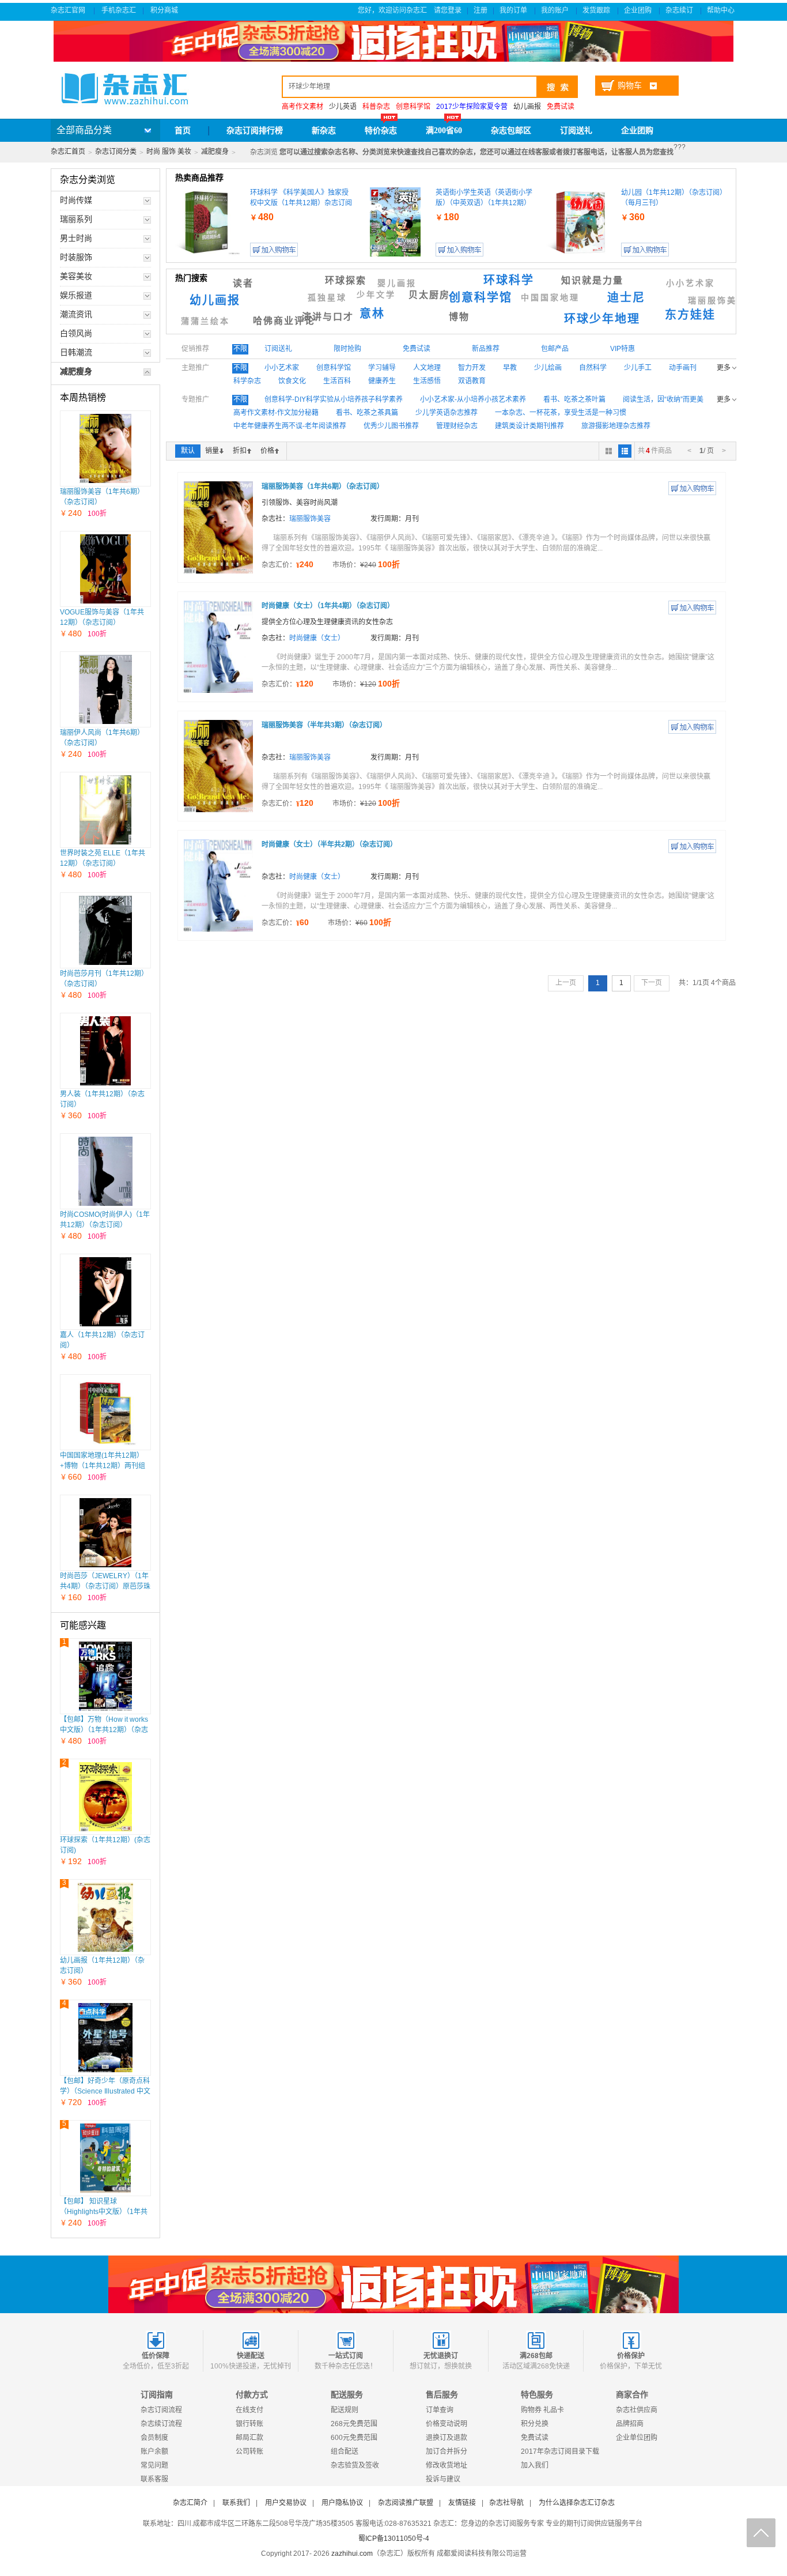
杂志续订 (680, 10)
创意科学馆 (480, 297)
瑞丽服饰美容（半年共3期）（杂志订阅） (324, 725)
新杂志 (324, 131)
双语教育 (472, 381)
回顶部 (761, 2533)
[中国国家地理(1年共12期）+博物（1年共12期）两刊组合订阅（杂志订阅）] (105, 1412)
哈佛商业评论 (284, 321)
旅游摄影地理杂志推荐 (616, 426)
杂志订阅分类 (116, 152)
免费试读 (535, 2438)
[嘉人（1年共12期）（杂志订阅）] (105, 1292)
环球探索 (346, 280)
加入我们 (535, 2465)
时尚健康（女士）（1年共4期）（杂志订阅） (328, 606)
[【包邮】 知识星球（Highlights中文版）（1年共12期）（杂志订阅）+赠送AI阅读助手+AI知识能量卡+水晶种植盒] (106, 2158)
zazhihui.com (352, 2554)
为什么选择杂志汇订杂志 (577, 2503)
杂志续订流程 (161, 2424)
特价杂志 (381, 131)
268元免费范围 (354, 2424)
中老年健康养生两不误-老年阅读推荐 (290, 426)
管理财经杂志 (457, 426)
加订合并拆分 (447, 2451)
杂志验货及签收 (355, 2465)
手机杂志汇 (119, 10)
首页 (183, 131)
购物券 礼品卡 (542, 2410)
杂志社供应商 (637, 2410)
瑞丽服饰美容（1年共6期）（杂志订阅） (323, 486)
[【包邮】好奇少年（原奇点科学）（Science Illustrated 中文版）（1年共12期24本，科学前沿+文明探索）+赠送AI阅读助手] (105, 2038)
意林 (372, 314)
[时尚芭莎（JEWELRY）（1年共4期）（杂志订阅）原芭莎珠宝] (105, 1533)
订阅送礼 (576, 131)
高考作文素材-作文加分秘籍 (276, 413)
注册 (480, 10)
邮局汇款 (249, 2438)
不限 (240, 349)
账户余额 (154, 2451)
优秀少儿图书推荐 (391, 426)
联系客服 (154, 2479)
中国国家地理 (550, 298)
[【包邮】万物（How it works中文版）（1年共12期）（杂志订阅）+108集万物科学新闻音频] (106, 1676)
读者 (243, 283)
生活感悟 (427, 381)
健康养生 (382, 381)
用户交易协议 (286, 2503)
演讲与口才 (328, 317)
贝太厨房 (429, 295)
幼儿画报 (527, 107)
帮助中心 (722, 10)
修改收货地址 (447, 2465)
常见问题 (154, 2465)
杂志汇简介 (190, 2503)
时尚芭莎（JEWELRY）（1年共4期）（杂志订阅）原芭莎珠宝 (105, 1586)
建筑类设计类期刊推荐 (529, 426)
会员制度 (154, 2438)
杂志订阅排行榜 (255, 131)
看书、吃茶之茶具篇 (367, 413)
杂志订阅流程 (161, 2410)
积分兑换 (535, 2424)
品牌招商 (630, 2424)
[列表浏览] (625, 451)
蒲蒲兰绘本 (205, 321)
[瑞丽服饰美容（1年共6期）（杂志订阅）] (105, 448)
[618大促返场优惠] (393, 2284)
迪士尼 (626, 297)
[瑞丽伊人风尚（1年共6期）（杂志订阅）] (105, 689)
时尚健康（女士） (317, 638)
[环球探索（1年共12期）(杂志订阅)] (105, 1797)
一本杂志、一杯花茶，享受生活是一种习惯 (561, 413)
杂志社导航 (506, 2503)
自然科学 (593, 368)
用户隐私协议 (342, 2503)
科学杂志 (247, 381)
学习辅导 (382, 368)
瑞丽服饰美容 (717, 301)
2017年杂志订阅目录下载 (560, 2451)
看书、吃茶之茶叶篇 (574, 399)
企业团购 (639, 10)
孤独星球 (327, 298)
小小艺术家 (690, 283)
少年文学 (376, 295)
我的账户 (556, 10)
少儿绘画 (548, 368)
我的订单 (514, 10)
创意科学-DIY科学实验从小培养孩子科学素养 (334, 399)
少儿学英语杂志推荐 (447, 413)
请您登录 (448, 10)
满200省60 (444, 131)
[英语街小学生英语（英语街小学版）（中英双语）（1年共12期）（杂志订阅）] (395, 222)
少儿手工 (638, 368)
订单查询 (440, 2410)
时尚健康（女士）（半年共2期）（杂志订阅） (329, 844)
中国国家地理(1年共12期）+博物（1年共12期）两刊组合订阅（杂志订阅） (103, 1466)
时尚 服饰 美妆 (169, 152)
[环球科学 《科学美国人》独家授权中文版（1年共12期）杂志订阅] (210, 222)
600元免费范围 (354, 2438)
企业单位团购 (637, 2438)
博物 (459, 317)
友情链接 (462, 2503)
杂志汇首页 (68, 152)
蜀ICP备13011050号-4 (394, 2539)
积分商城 (165, 10)
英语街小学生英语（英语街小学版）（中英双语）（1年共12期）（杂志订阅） (484, 203)
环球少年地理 (602, 319)
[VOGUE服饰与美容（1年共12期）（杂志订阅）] (105, 569)
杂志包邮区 (511, 131)
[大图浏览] (609, 451)
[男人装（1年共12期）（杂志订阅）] (105, 1051)
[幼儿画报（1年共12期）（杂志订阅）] (105, 1917)
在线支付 (249, 2410)
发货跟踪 (597, 10)
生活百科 (337, 381)
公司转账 (249, 2451)
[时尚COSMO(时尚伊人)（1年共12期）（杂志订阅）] (105, 1171)
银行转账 (249, 2424)
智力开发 (472, 368)
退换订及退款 (447, 2438)
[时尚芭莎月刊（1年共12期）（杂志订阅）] (105, 930)
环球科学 (509, 280)
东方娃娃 (690, 315)
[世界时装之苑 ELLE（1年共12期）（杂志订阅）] (105, 810)
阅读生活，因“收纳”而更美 (663, 399)
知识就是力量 (592, 280)
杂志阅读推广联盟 (406, 2503)
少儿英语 (343, 107)
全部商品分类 (84, 130)
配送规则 (345, 2410)
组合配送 (345, 2451)
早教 (510, 368)
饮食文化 (292, 381)
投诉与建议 (443, 2479)
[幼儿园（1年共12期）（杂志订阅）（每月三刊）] (581, 222)
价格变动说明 (447, 2424)
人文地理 (427, 368)
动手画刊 (683, 368)
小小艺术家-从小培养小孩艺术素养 (473, 399)
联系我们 (236, 2503)
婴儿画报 (397, 283)
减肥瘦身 (215, 152)
